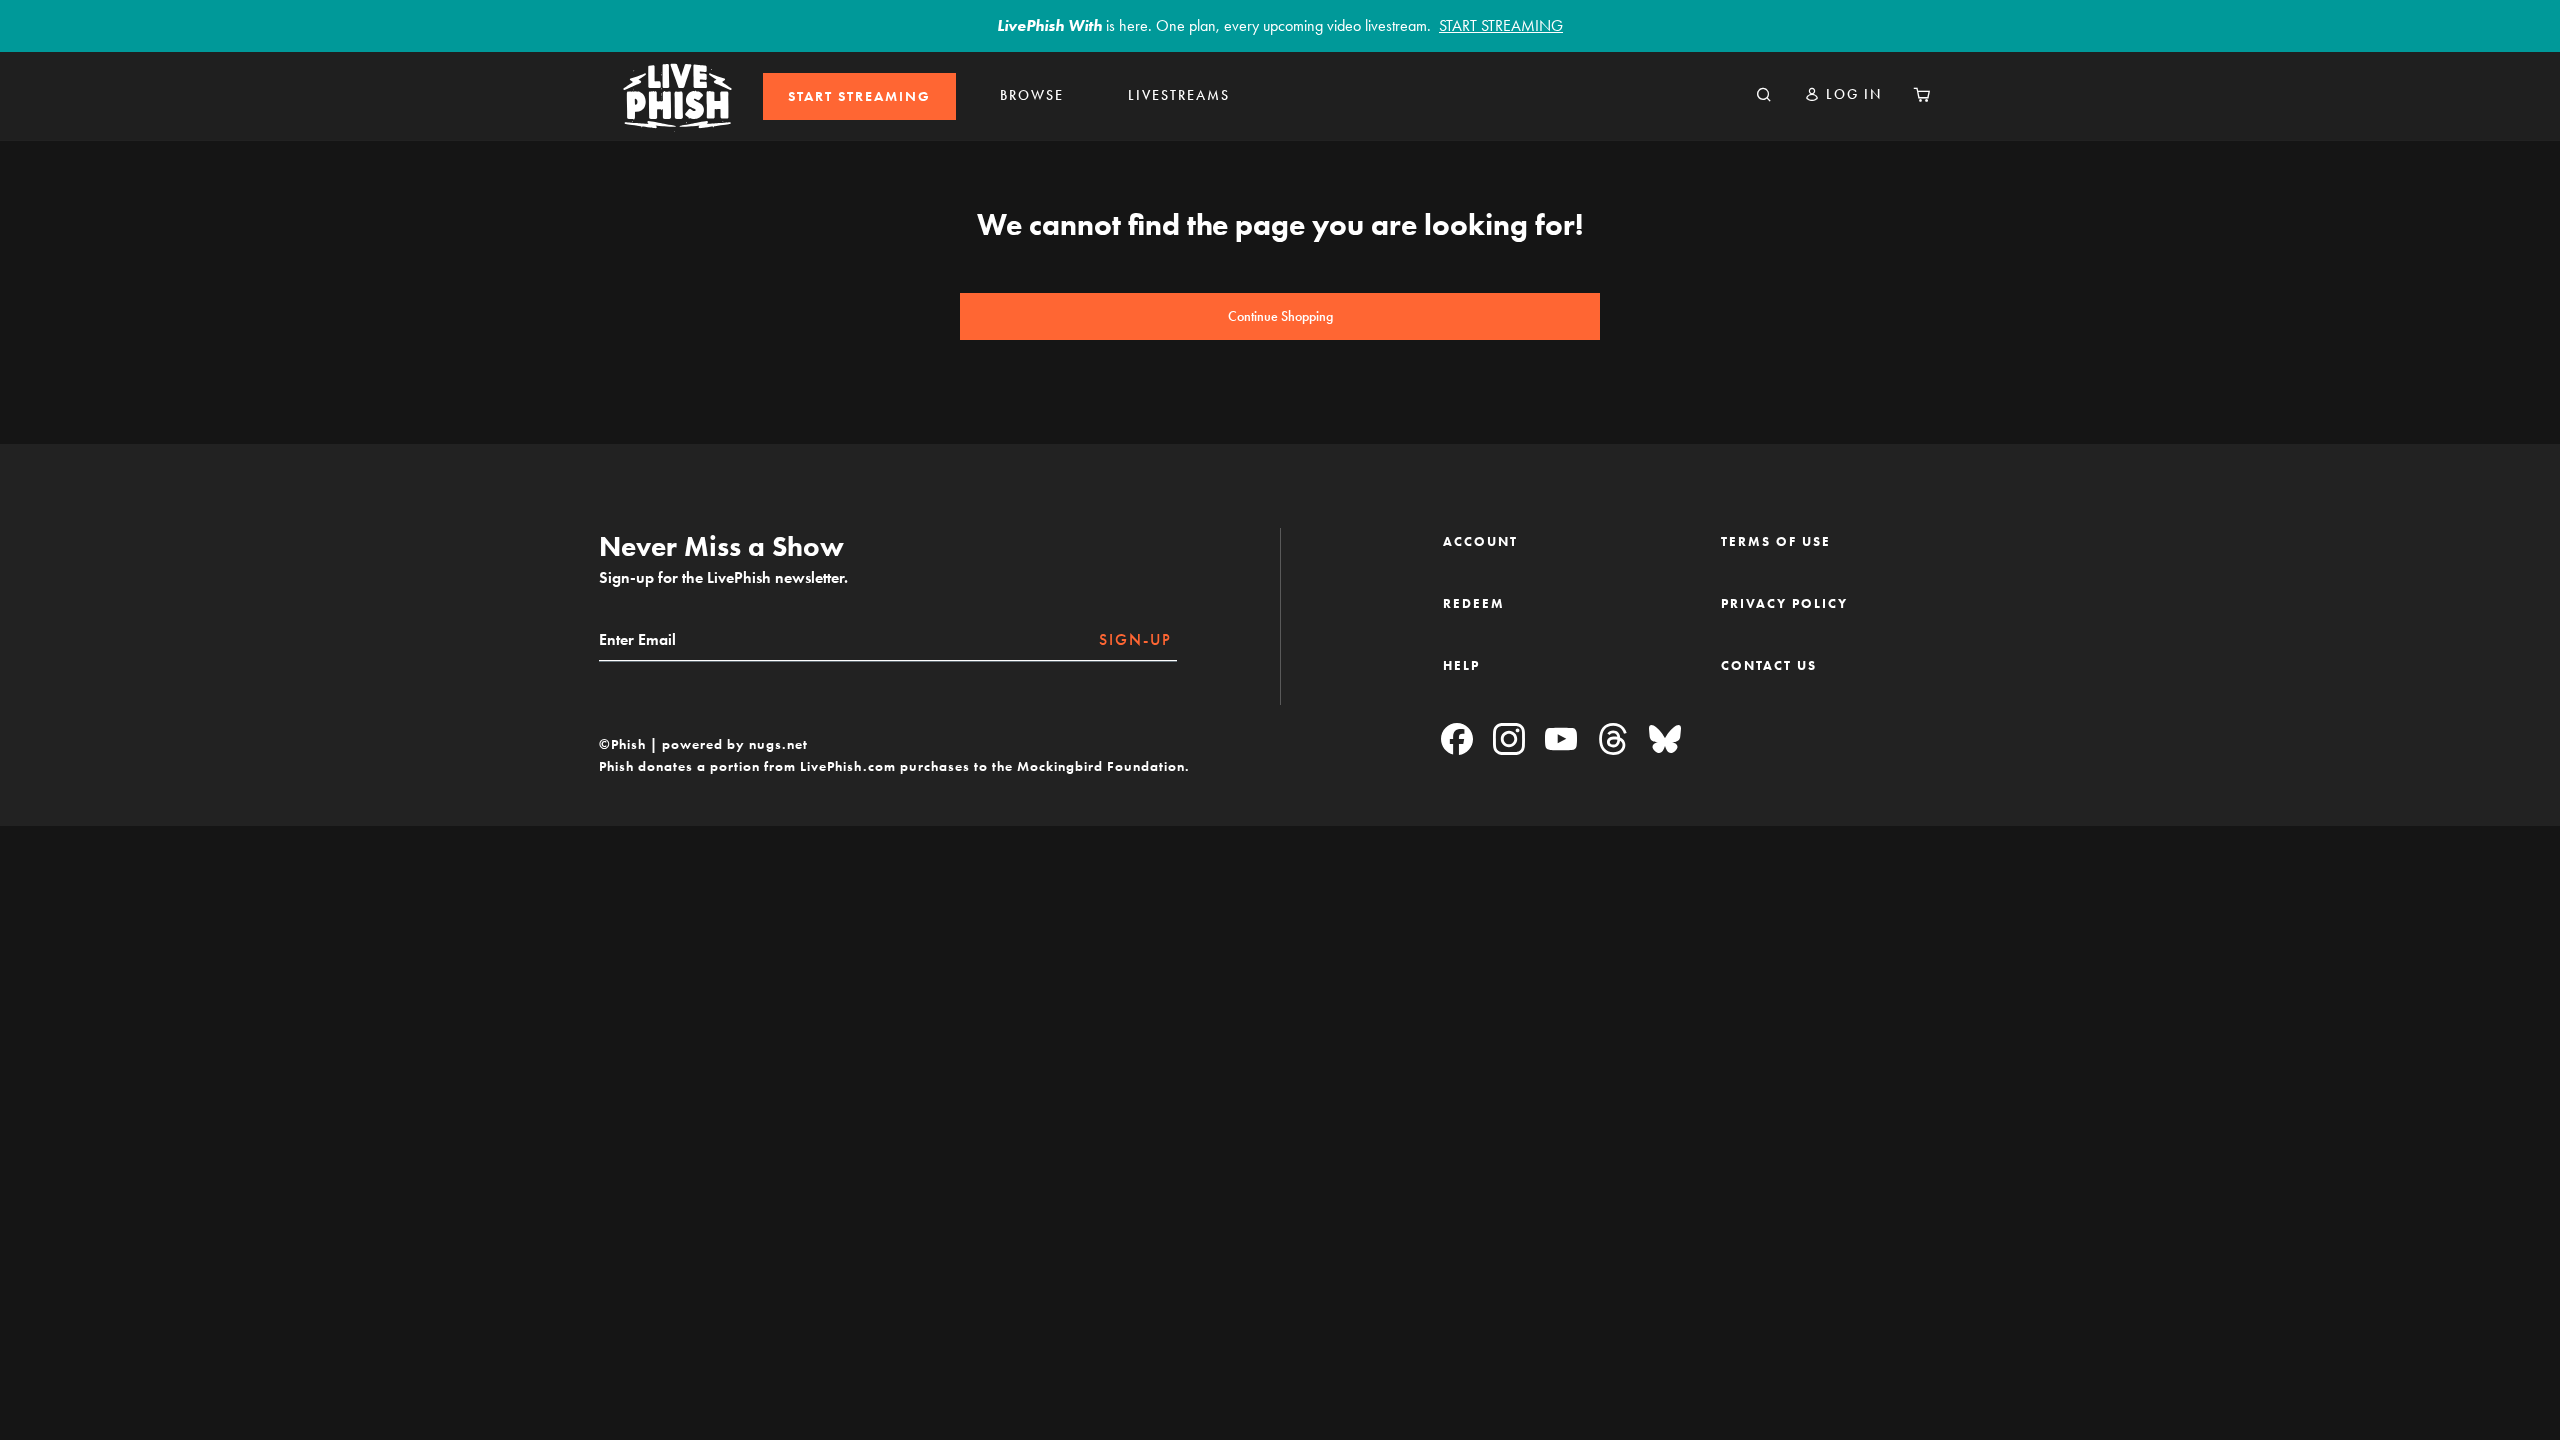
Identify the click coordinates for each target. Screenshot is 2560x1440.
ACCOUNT (1480, 541)
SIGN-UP (1135, 639)
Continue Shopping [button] (1280, 316)
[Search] (1764, 96)
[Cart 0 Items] (1922, 96)
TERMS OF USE (1776, 541)
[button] (1843, 94)
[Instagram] (1509, 740)
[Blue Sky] (1665, 740)
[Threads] (1613, 740)
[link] (859, 96)
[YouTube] (1561, 740)
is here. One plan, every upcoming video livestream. (1280, 25)
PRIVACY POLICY (1784, 603)
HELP (1461, 665)
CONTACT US (1769, 665)
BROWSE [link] (1032, 95)
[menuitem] (859, 96)
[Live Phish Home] (677, 96)
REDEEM (1474, 603)
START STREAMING (859, 96)
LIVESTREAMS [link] (1179, 95)
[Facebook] (1457, 740)
